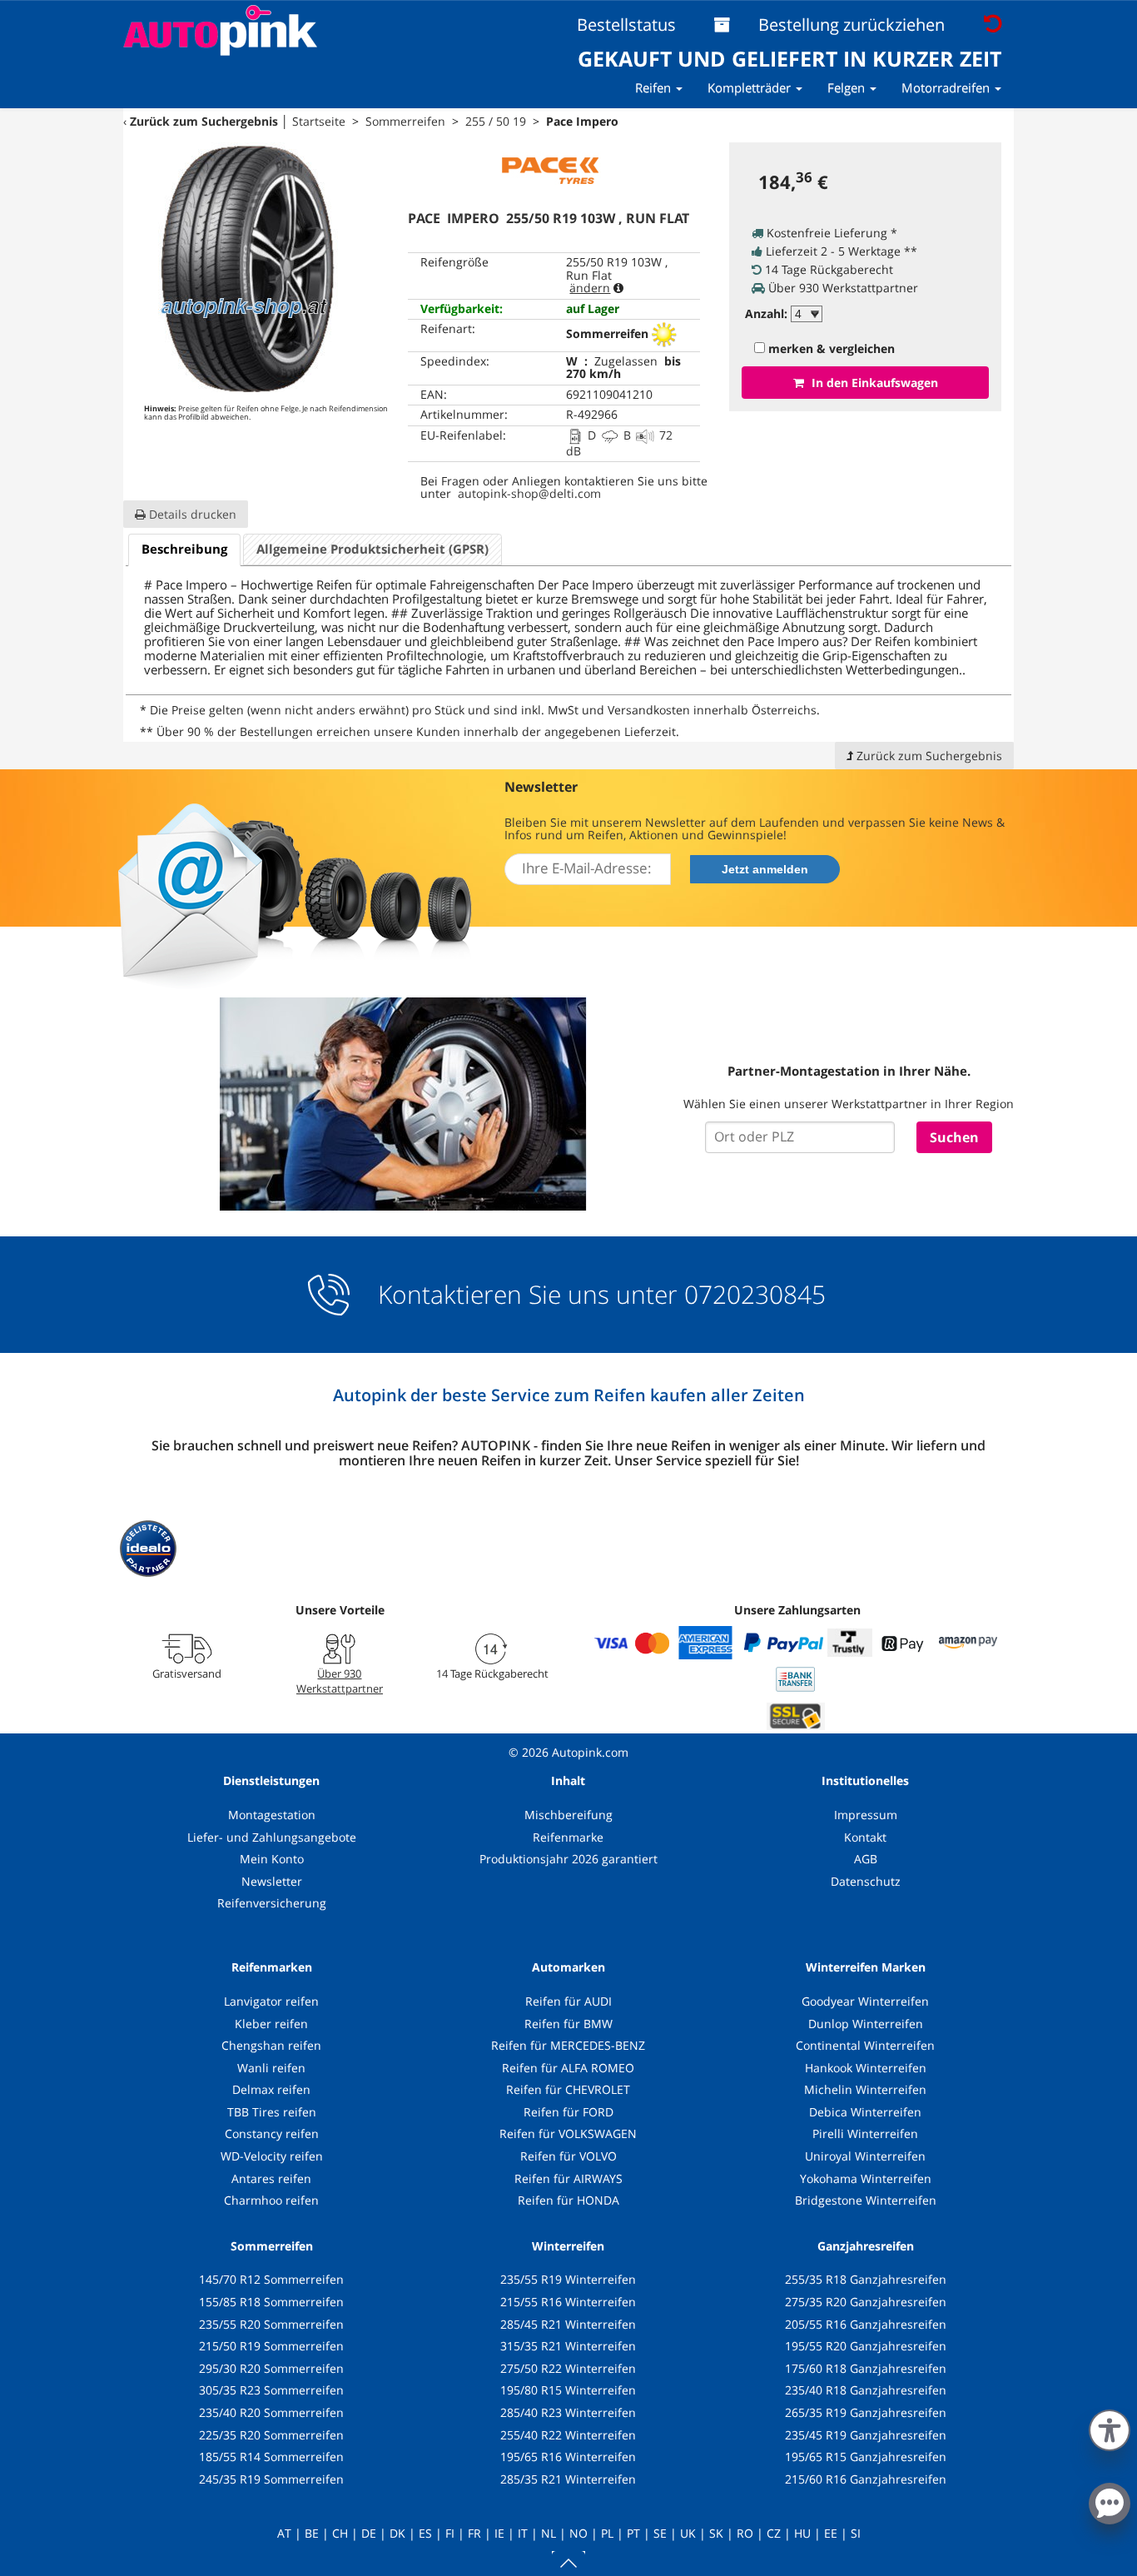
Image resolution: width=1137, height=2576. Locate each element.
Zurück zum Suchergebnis (204, 121)
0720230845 (755, 1295)
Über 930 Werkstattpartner (340, 1681)
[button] (1110, 2427)
